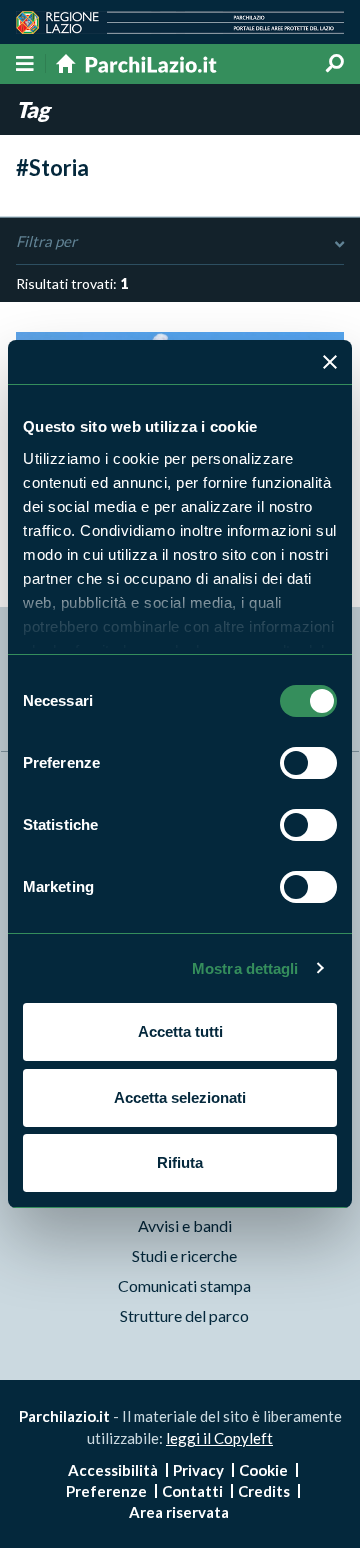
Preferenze (106, 1491)
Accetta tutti (180, 1031)
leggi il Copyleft (219, 1438)
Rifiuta (180, 1162)
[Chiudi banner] (330, 362)
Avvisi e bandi (185, 1225)
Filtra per (46, 241)
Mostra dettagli (245, 968)
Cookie (263, 1470)
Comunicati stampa (184, 1285)
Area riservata (179, 1512)
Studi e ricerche (184, 1255)
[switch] (308, 763)
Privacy (198, 1470)
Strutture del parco (184, 1315)
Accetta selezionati (180, 1097)
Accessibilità (113, 1470)
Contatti (192, 1491)
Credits (264, 1491)
